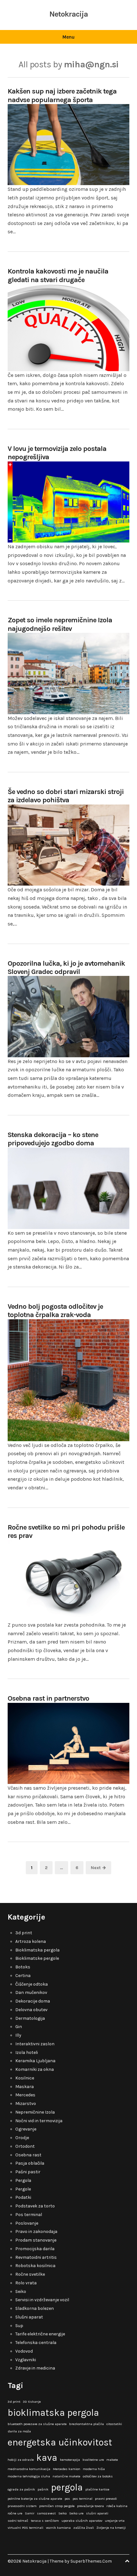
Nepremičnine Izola (35, 2112)
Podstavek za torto (35, 2206)
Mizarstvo (26, 2104)
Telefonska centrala (36, 2343)
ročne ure (15, 2513)
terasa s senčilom (45, 2521)
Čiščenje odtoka (32, 1984)
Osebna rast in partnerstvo (48, 1698)
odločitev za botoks (98, 2476)
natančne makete (66, 2476)
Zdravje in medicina (35, 2368)
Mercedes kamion (67, 2469)
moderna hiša (94, 2469)
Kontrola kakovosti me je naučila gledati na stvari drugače (58, 275)
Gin (19, 2027)
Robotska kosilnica (35, 2266)
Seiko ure (76, 2513)
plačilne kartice (97, 2489)
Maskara (25, 2087)
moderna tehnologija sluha (29, 2476)
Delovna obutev (31, 2010)
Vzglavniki (26, 2360)
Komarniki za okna (35, 2069)
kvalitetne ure (93, 2460)
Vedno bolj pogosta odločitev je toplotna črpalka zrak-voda (55, 1311)
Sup (19, 2326)
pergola (67, 2487)
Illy (18, 2035)
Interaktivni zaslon (35, 2044)
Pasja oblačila (30, 2163)
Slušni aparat (29, 2317)
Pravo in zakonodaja (36, 2232)
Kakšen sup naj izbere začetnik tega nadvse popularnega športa (62, 95)
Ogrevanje (26, 2129)
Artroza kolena (31, 1941)
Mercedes (25, 2095)
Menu (68, 37)
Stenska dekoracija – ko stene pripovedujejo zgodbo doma (53, 1139)
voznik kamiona (58, 2528)
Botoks (23, 1967)
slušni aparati (97, 2513)
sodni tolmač (18, 2521)
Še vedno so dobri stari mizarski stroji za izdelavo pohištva (66, 796)
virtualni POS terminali (25, 2528)
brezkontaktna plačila (87, 2424)
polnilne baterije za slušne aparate (35, 2499)
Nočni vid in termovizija (39, 2121)
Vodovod (24, 2351)
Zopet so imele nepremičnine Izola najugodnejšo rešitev (60, 624)
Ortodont (25, 2146)
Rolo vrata (26, 2283)
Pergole (23, 2189)
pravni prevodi (106, 2499)
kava (47, 2458)
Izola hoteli (27, 2052)
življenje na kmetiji (111, 2528)
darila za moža (19, 2431)
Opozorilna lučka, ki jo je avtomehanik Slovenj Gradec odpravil (66, 968)
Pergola (23, 2180)
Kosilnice (25, 2078)
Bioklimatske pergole (37, 1958)
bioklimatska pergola (53, 2413)
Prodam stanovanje (36, 2240)
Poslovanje (27, 2223)
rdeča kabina (117, 2506)
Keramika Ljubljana (35, 2061)
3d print (24, 1933)
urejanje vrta (115, 2521)
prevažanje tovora (90, 2506)
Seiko (21, 2291)
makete (112, 2460)
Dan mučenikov (31, 1992)
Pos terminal (29, 2215)
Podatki (23, 2197)
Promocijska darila (35, 2249)
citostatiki (114, 2424)
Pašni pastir (28, 2172)
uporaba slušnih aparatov (82, 2521)
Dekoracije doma (33, 2001)
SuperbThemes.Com (91, 2561)
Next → (98, 1868)
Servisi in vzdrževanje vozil (42, 2300)
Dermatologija (30, 2018)
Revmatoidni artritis (36, 2257)
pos (67, 2499)
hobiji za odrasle (21, 2460)
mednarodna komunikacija (29, 2469)
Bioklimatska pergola (37, 1950)
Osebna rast (28, 2155)
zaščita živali (84, 2528)
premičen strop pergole (57, 2506)
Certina (23, 1976)
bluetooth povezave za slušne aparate (37, 2424)
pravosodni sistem (22, 2506)
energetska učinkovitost (60, 2442)
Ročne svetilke (30, 2274)
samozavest (46, 2513)
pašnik (43, 2489)
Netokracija (69, 14)
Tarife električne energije (40, 2334)
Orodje (22, 2138)
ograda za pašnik (21, 2489)
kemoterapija (70, 2460)
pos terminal (83, 2499)
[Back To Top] (127, 2561)
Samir (30, 2513)
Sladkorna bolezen (35, 2308)
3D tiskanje (32, 2402)
